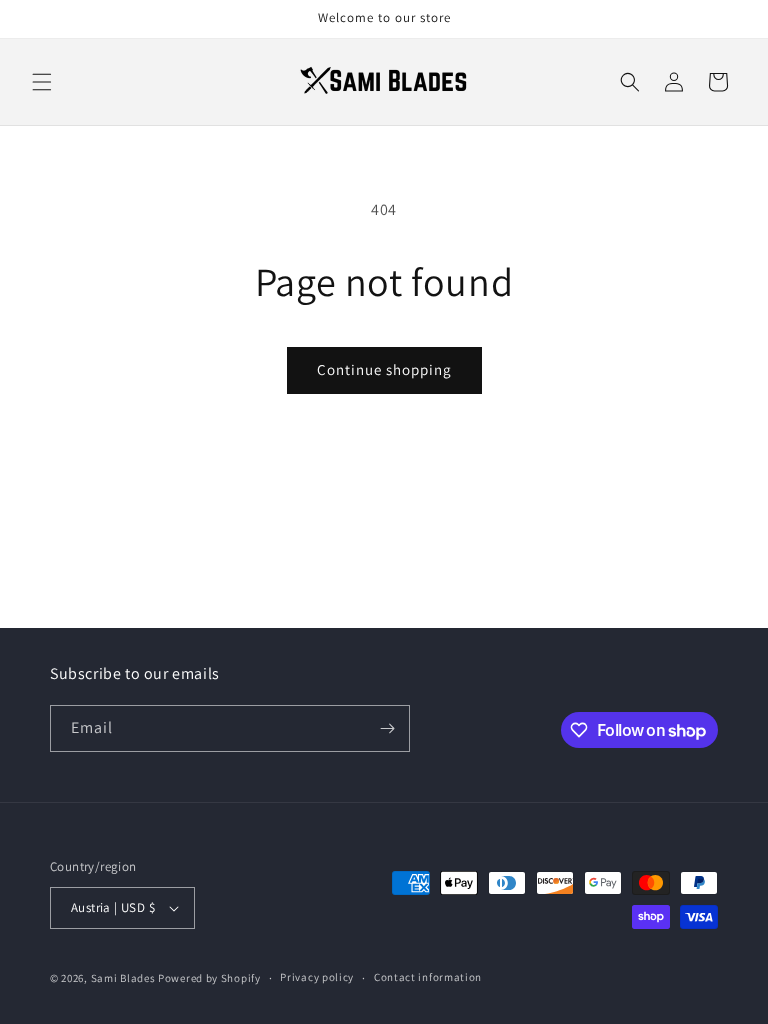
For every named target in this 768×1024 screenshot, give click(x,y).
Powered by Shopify (209, 978)
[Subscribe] (387, 728)
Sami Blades (123, 978)
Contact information (428, 977)
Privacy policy (317, 977)
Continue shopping (384, 369)
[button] (42, 82)
